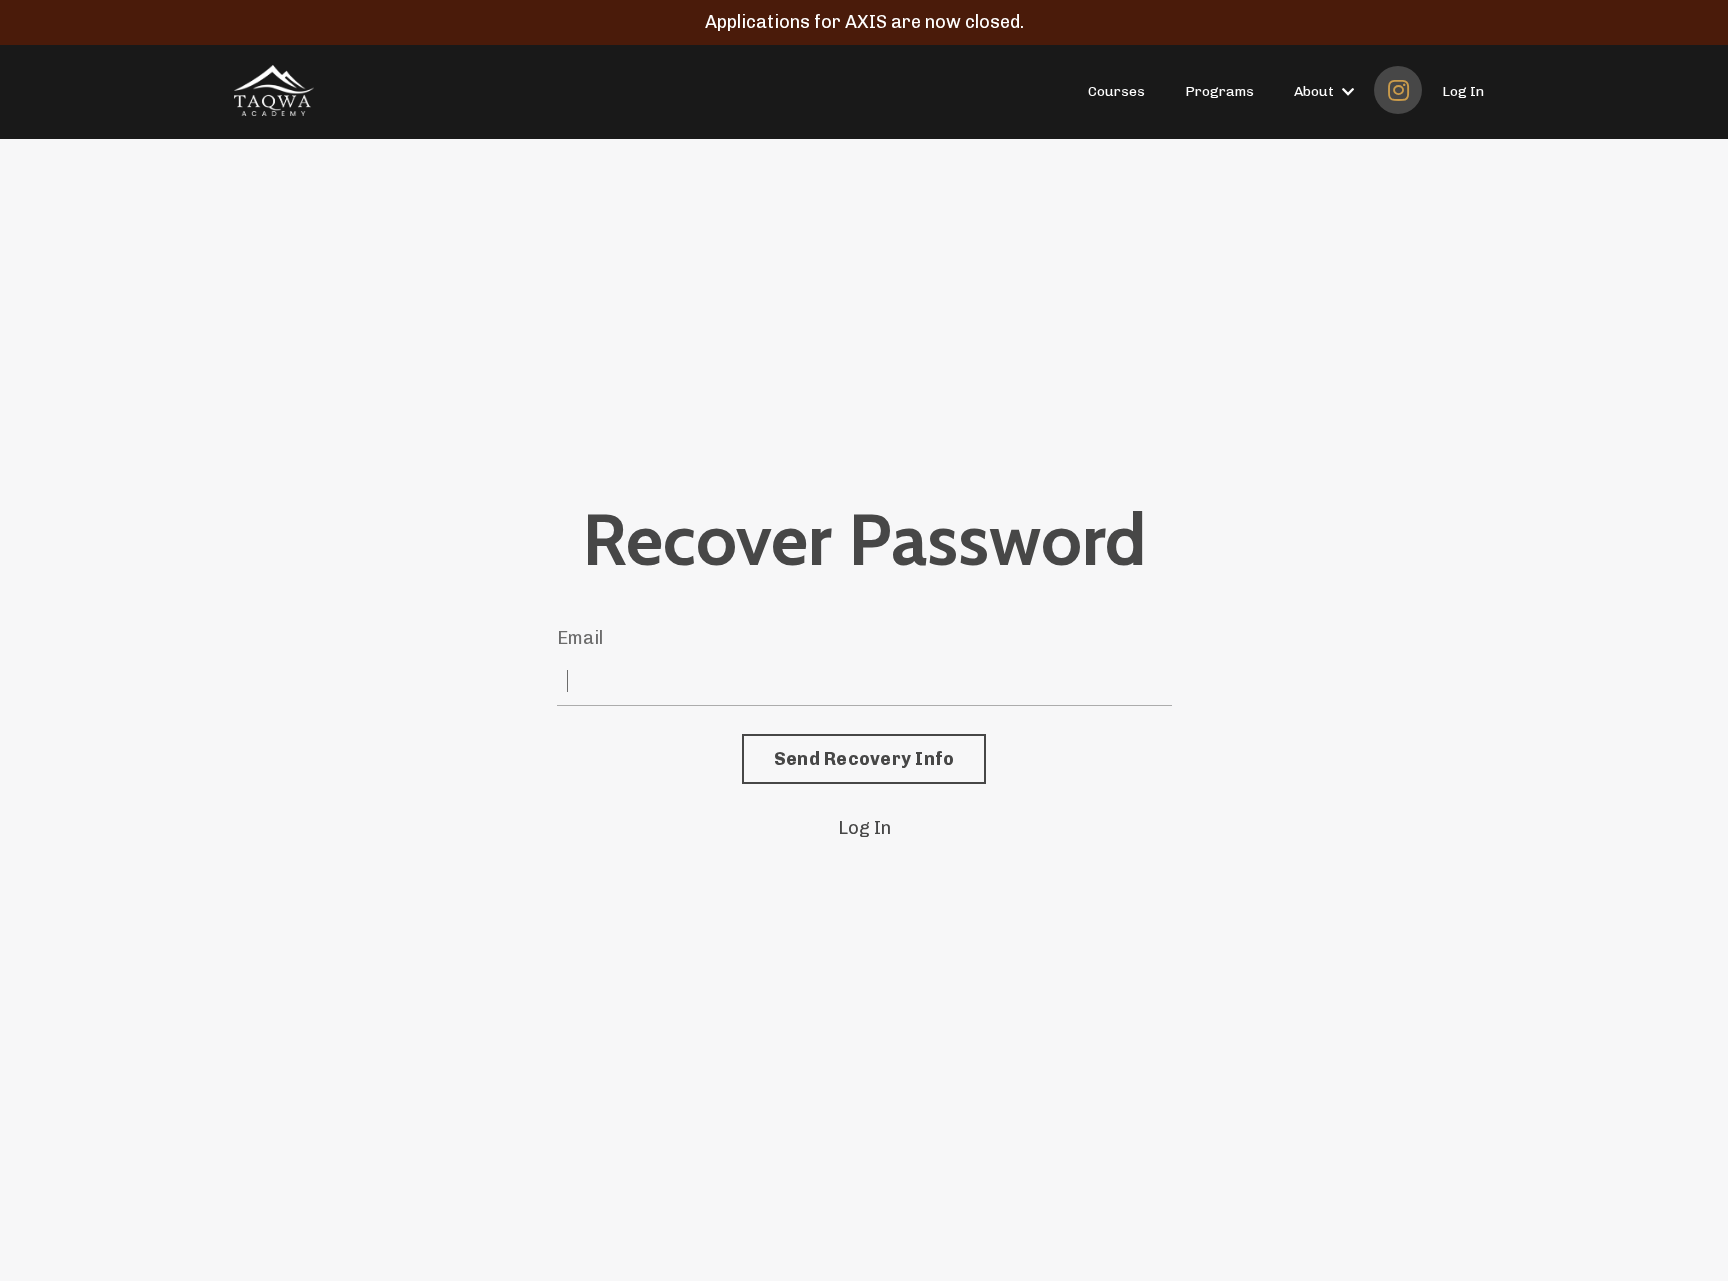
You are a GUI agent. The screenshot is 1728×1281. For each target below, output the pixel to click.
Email (580, 638)
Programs (1219, 91)
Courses (1116, 91)
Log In (1463, 91)
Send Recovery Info (864, 759)
